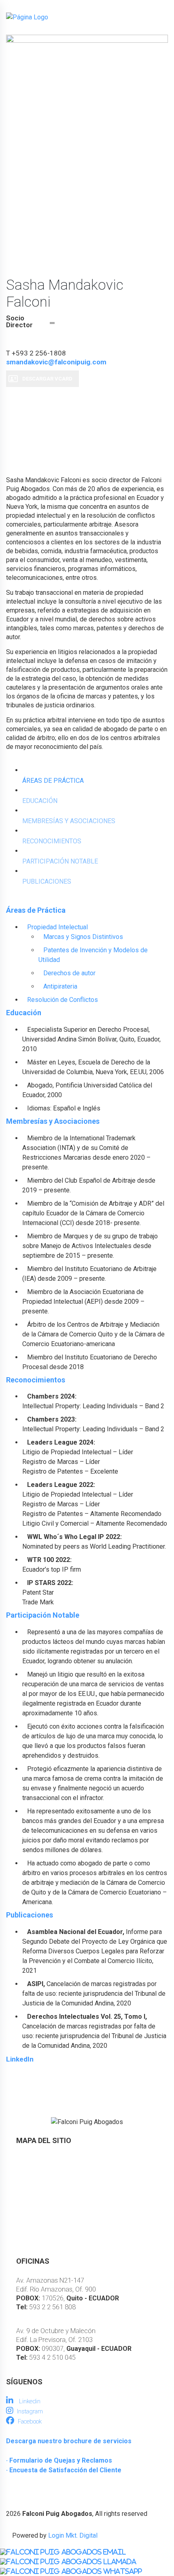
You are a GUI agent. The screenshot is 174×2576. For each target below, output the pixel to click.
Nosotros (30, 2160)
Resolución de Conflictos (63, 1000)
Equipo (26, 2174)
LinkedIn (20, 2059)
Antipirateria (60, 986)
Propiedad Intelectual (57, 927)
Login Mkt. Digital (73, 2535)
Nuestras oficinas (41, 2229)
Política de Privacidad (47, 2242)
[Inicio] (27, 17)
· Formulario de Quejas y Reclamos (59, 2460)
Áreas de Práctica (42, 2188)
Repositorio (33, 2201)
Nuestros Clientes (42, 2215)
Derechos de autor (69, 973)
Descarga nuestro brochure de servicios (69, 2441)
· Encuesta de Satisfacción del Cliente (64, 2470)
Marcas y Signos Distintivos (83, 937)
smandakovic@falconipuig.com (56, 362)
